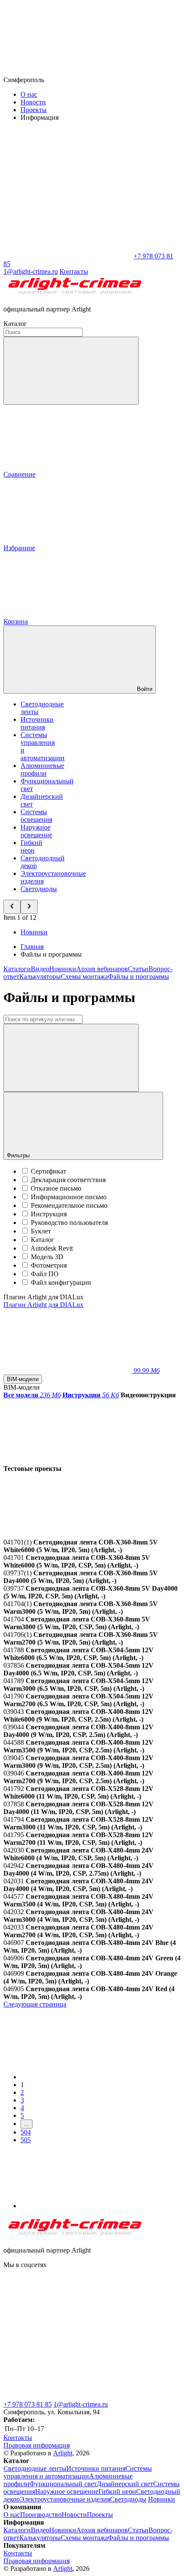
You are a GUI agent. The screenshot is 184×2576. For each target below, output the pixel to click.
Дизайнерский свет (125, 2484)
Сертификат (49, 1171)
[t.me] (68, 2331)
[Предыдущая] (85, 2077)
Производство (41, 2515)
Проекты (34, 110)
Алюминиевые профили (42, 769)
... (27, 2124)
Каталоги (17, 969)
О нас (29, 94)
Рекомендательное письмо (69, 1205)
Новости (33, 102)
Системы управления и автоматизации (78, 2472)
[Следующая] (85, 2206)
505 (26, 2140)
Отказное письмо (56, 1188)
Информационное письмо (69, 1197)
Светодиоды (39, 889)
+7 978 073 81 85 (28, 2404)
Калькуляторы (40, 977)
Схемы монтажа (84, 977)
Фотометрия (49, 1265)
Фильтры (19, 1155)
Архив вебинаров (102, 969)
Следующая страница (35, 2004)
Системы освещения (36, 816)
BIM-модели (23, 1379)
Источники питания (37, 723)
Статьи (138, 969)
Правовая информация (37, 2445)
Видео (40, 969)
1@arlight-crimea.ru (81, 2404)
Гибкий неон (31, 846)
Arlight (63, 2453)
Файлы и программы (138, 977)
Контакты (74, 271)
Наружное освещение (36, 831)
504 (26, 2132)
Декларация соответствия (68, 1180)
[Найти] (71, 1058)
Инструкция (49, 1214)
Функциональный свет (63, 2484)
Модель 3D (47, 1257)
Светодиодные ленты (35, 2468)
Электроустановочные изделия (65, 2499)
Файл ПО (45, 1274)
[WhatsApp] (68, 256)
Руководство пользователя (69, 1223)
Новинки (34, 932)
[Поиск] (71, 371)
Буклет (41, 1231)
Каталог (43, 1240)
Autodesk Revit (52, 1248)
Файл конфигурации (61, 1282)
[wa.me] (68, 2397)
